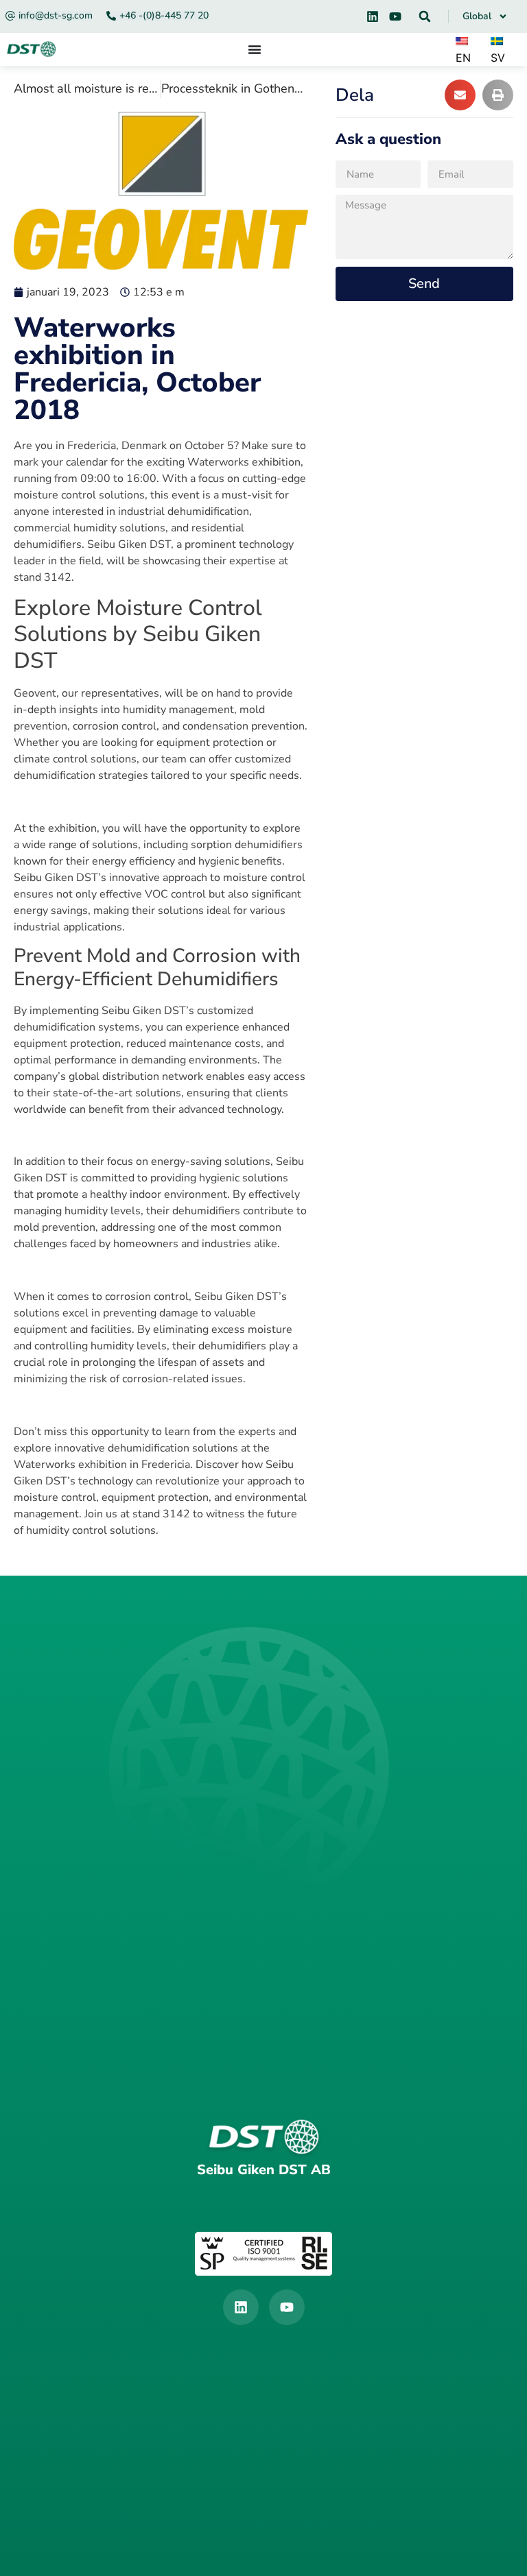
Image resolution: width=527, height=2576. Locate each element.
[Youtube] (395, 16)
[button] (425, 16)
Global (477, 16)
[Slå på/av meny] (255, 49)
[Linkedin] (373, 16)
